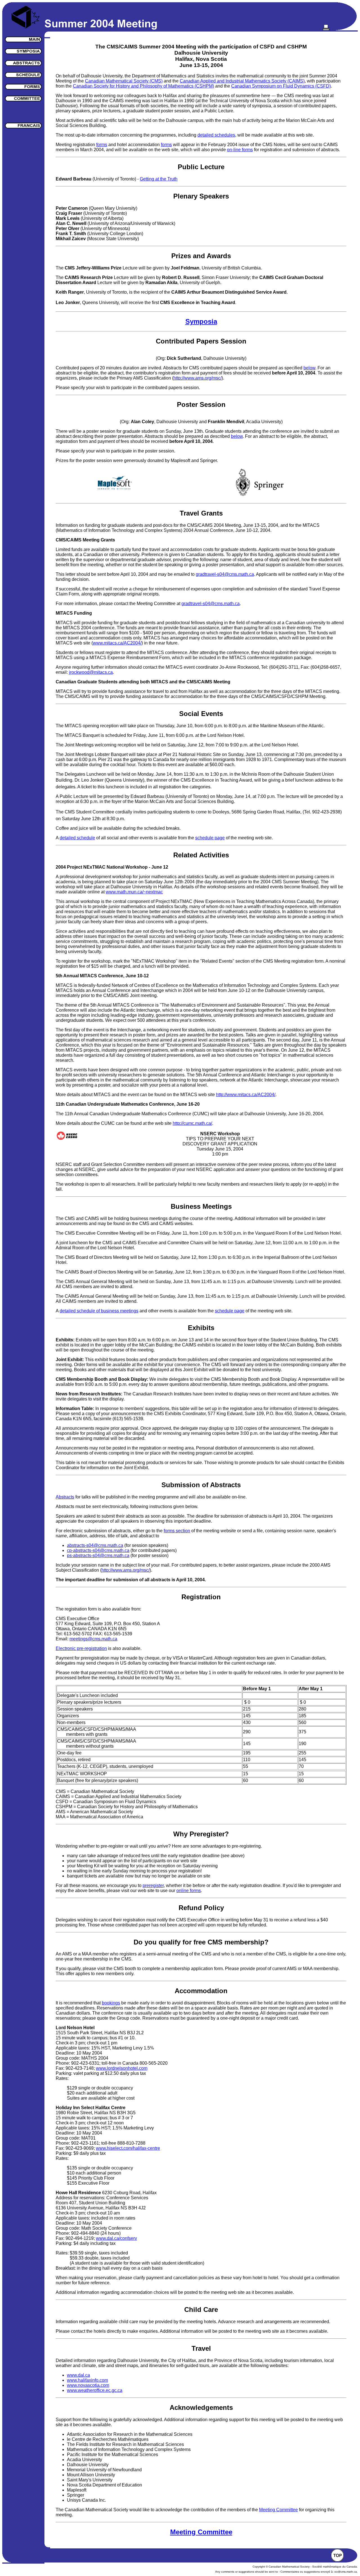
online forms (189, 1891)
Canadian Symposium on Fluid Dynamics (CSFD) (281, 86)
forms (102, 145)
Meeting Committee (278, 2510)
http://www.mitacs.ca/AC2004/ (246, 1095)
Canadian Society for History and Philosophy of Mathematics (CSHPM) (143, 86)
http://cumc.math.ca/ (192, 1123)
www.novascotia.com (88, 2385)
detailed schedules (216, 135)
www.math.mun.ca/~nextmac (134, 892)
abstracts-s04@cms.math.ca (95, 1545)
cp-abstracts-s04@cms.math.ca (98, 1550)
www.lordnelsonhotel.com (122, 2068)
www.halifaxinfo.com (87, 2380)
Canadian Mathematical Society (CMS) (124, 81)
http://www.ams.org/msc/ (198, 378)
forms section (177, 1531)
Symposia (201, 321)
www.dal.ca (78, 2375)
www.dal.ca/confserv (116, 2238)
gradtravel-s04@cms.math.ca (225, 574)
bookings (111, 2003)
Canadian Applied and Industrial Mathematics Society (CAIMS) (242, 81)
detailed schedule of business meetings (99, 1311)
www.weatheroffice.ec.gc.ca (95, 2390)
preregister (153, 1885)
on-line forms (240, 150)
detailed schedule (77, 838)
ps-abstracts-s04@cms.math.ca (98, 1555)
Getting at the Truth (159, 179)
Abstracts (65, 1497)
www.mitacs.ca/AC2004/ (117, 643)
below (309, 368)
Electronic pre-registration (81, 1648)
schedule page (210, 838)
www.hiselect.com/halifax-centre (128, 2148)
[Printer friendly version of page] (326, 29)
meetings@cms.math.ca (93, 1639)
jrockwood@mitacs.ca (91, 672)
